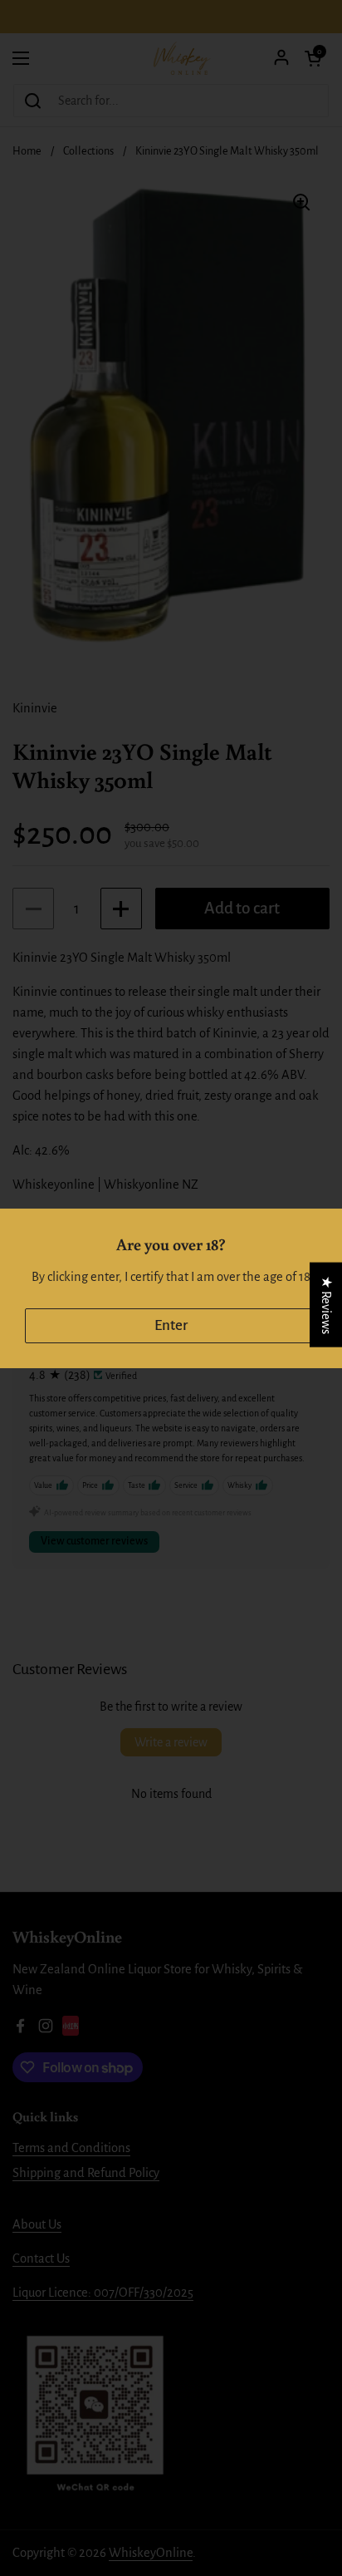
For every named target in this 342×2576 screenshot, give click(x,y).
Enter (171, 1325)
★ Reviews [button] (326, 1304)
